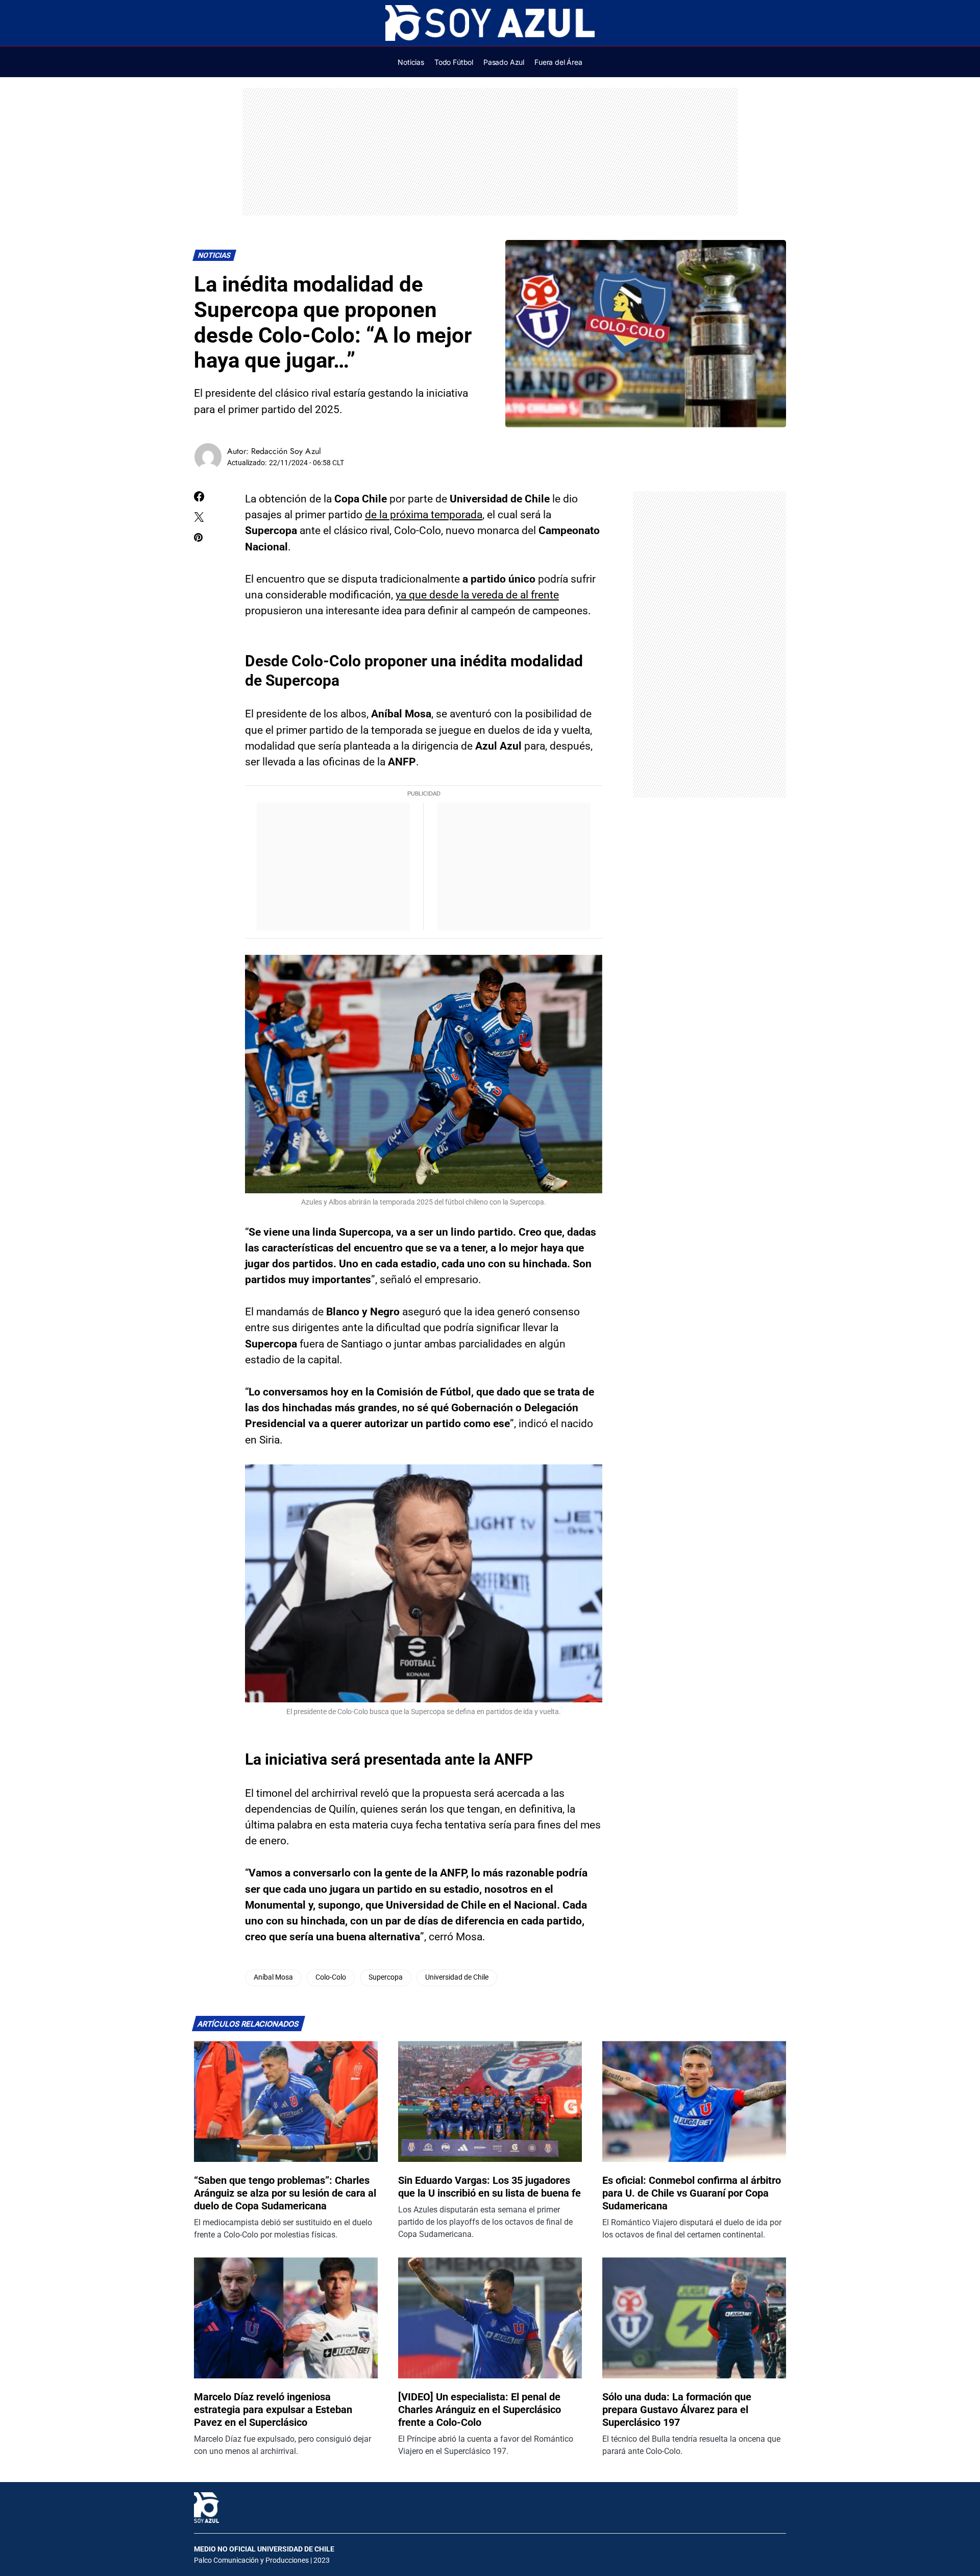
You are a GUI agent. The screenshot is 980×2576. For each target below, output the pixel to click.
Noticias (215, 256)
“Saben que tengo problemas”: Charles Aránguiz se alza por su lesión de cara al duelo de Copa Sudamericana (285, 2193)
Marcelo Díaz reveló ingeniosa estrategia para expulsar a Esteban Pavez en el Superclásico (273, 2410)
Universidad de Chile (457, 1977)
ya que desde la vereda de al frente (477, 595)
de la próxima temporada (424, 515)
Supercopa (386, 1977)
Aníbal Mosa (273, 1977)
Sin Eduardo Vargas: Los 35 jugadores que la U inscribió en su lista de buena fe (489, 2187)
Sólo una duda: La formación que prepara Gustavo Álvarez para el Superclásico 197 (677, 2410)
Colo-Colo (331, 1977)
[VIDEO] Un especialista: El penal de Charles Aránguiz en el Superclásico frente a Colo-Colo (480, 2410)
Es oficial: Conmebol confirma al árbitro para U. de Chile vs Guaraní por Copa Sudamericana (692, 2193)
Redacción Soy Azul (286, 451)
